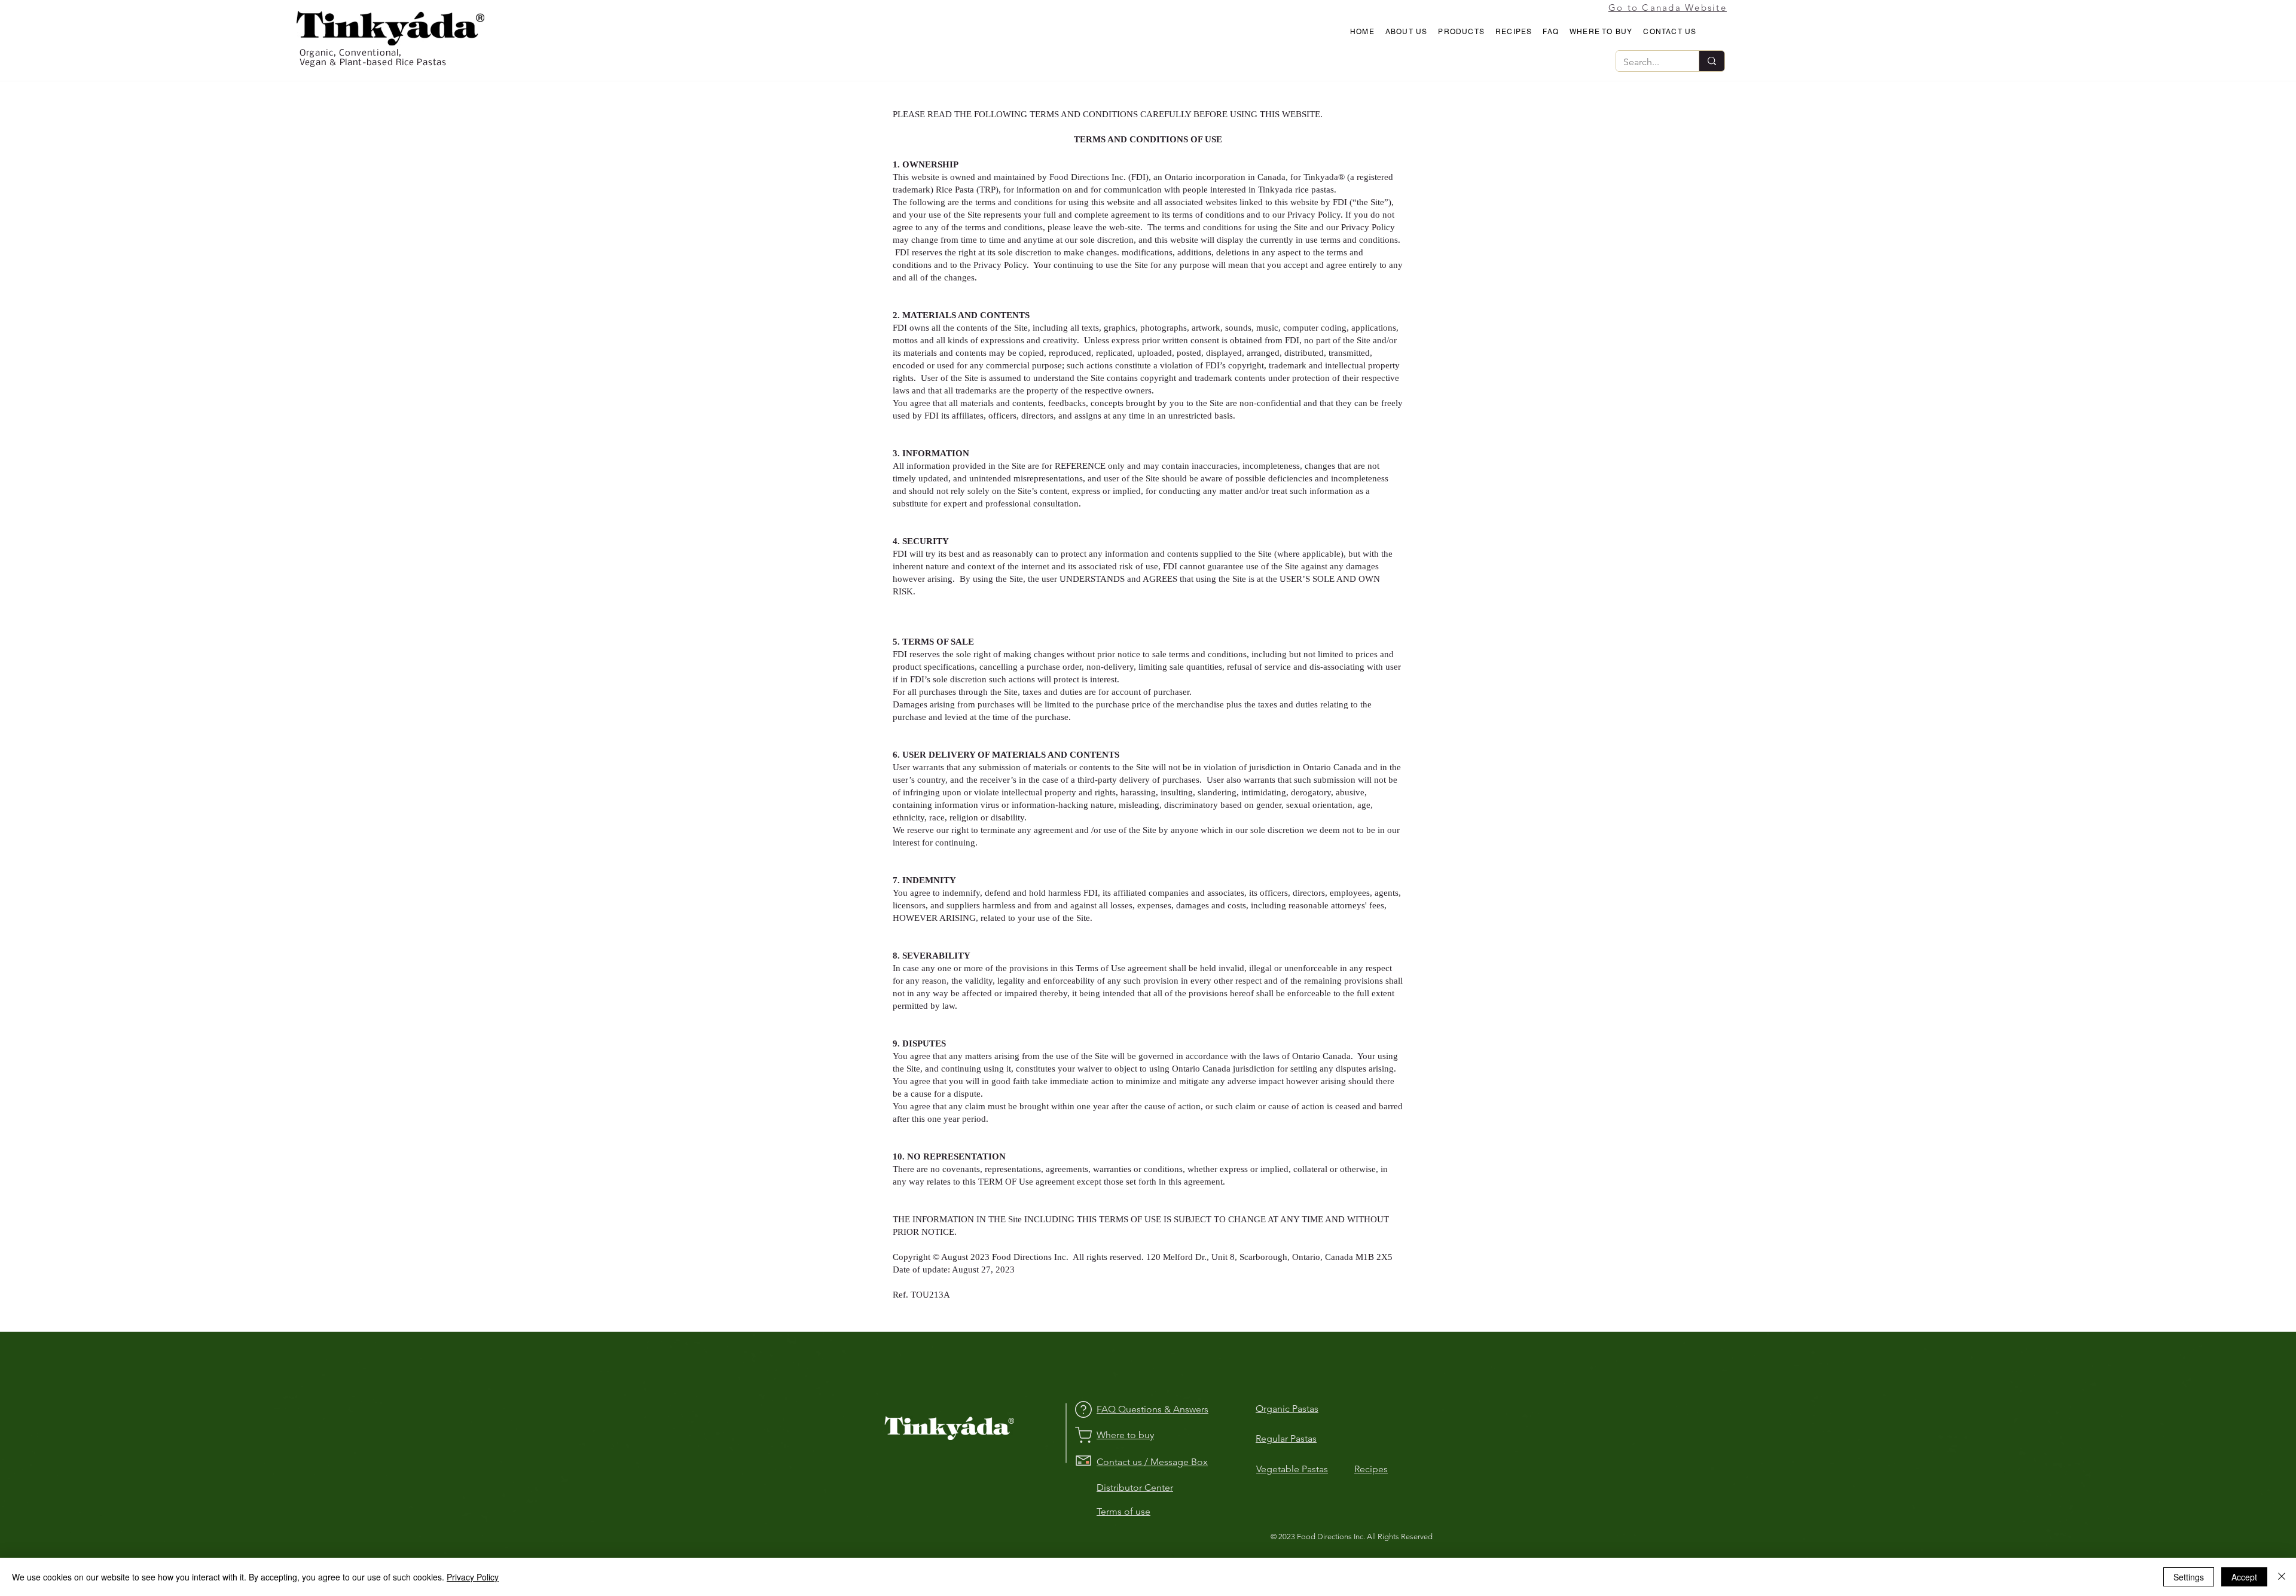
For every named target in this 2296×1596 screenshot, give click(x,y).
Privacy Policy (473, 1577)
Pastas (1315, 1469)
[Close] (2282, 1577)
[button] (1407, 32)
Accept (2244, 1577)
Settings (2189, 1577)
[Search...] (1712, 61)
